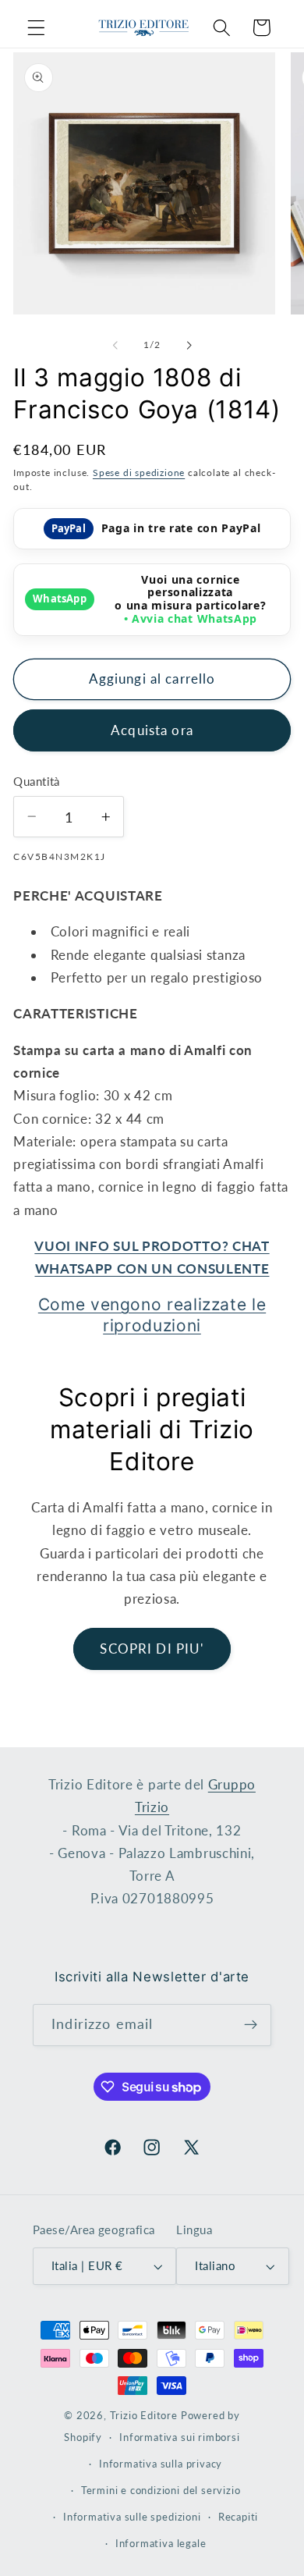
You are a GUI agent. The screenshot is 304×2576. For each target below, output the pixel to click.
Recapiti (238, 2517)
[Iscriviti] (251, 2025)
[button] (36, 28)
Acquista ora (152, 730)
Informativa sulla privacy (161, 2464)
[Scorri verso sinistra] (115, 345)
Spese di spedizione (139, 473)
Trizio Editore (144, 2416)
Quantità (37, 781)
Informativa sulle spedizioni (132, 2517)
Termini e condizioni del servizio (161, 2491)
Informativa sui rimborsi (179, 2437)
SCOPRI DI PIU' (152, 1649)
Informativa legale (161, 2544)
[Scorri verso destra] (189, 345)
